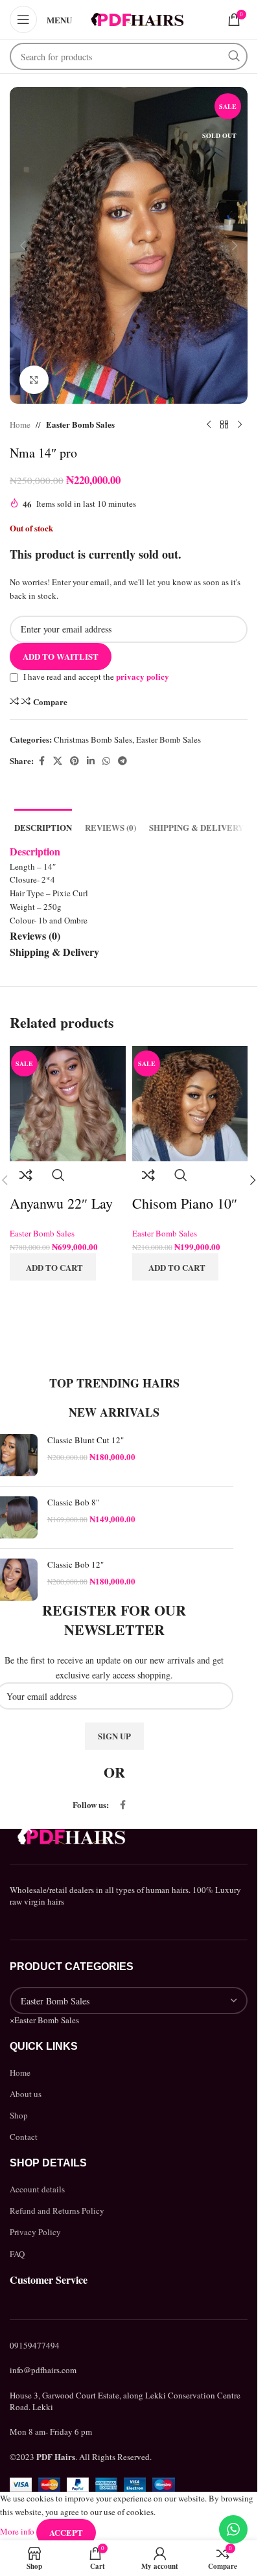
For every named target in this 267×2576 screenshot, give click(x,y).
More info (18, 2531)
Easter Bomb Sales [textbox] (44, 2020)
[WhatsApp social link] (106, 761)
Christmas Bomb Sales (93, 739)
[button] (23, 246)
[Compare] (26, 1178)
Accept (66, 2532)
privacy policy (143, 676)
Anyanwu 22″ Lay (61, 1203)
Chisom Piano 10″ (185, 1203)
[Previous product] (209, 424)
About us (26, 2094)
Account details (37, 2189)
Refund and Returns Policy (57, 2210)
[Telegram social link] (122, 761)
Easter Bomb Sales (80, 424)
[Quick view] (58, 1178)
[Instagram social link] (146, 1805)
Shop (19, 2115)
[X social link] (58, 761)
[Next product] (240, 424)
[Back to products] (224, 424)
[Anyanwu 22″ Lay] (68, 1102)
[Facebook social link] (41, 761)
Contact (24, 2137)
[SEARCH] (234, 56)
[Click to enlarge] (34, 380)
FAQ (17, 2254)
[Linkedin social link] (91, 761)
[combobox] (44, 2020)
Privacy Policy (35, 2232)
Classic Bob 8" (73, 1502)
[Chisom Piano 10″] (190, 1102)
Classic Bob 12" (75, 1564)
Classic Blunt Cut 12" (86, 1440)
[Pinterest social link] (75, 761)
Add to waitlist (61, 656)
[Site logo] (137, 18)
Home (20, 424)
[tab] (43, 826)
